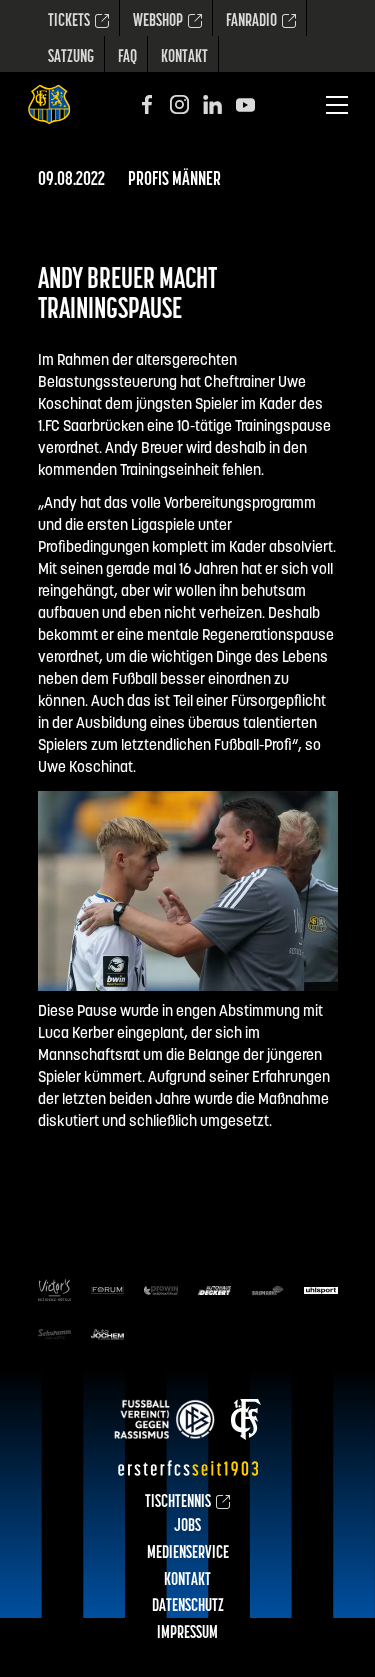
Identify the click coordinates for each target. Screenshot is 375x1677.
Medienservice (188, 1554)
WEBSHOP (158, 22)
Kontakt (184, 58)
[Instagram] (179, 104)
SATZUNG (71, 58)
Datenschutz (188, 1607)
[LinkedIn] (212, 104)
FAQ (127, 58)
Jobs (187, 1527)
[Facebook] (146, 104)
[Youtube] (245, 104)
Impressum (187, 1634)
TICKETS (69, 22)
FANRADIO (251, 22)
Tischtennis (178, 1503)
